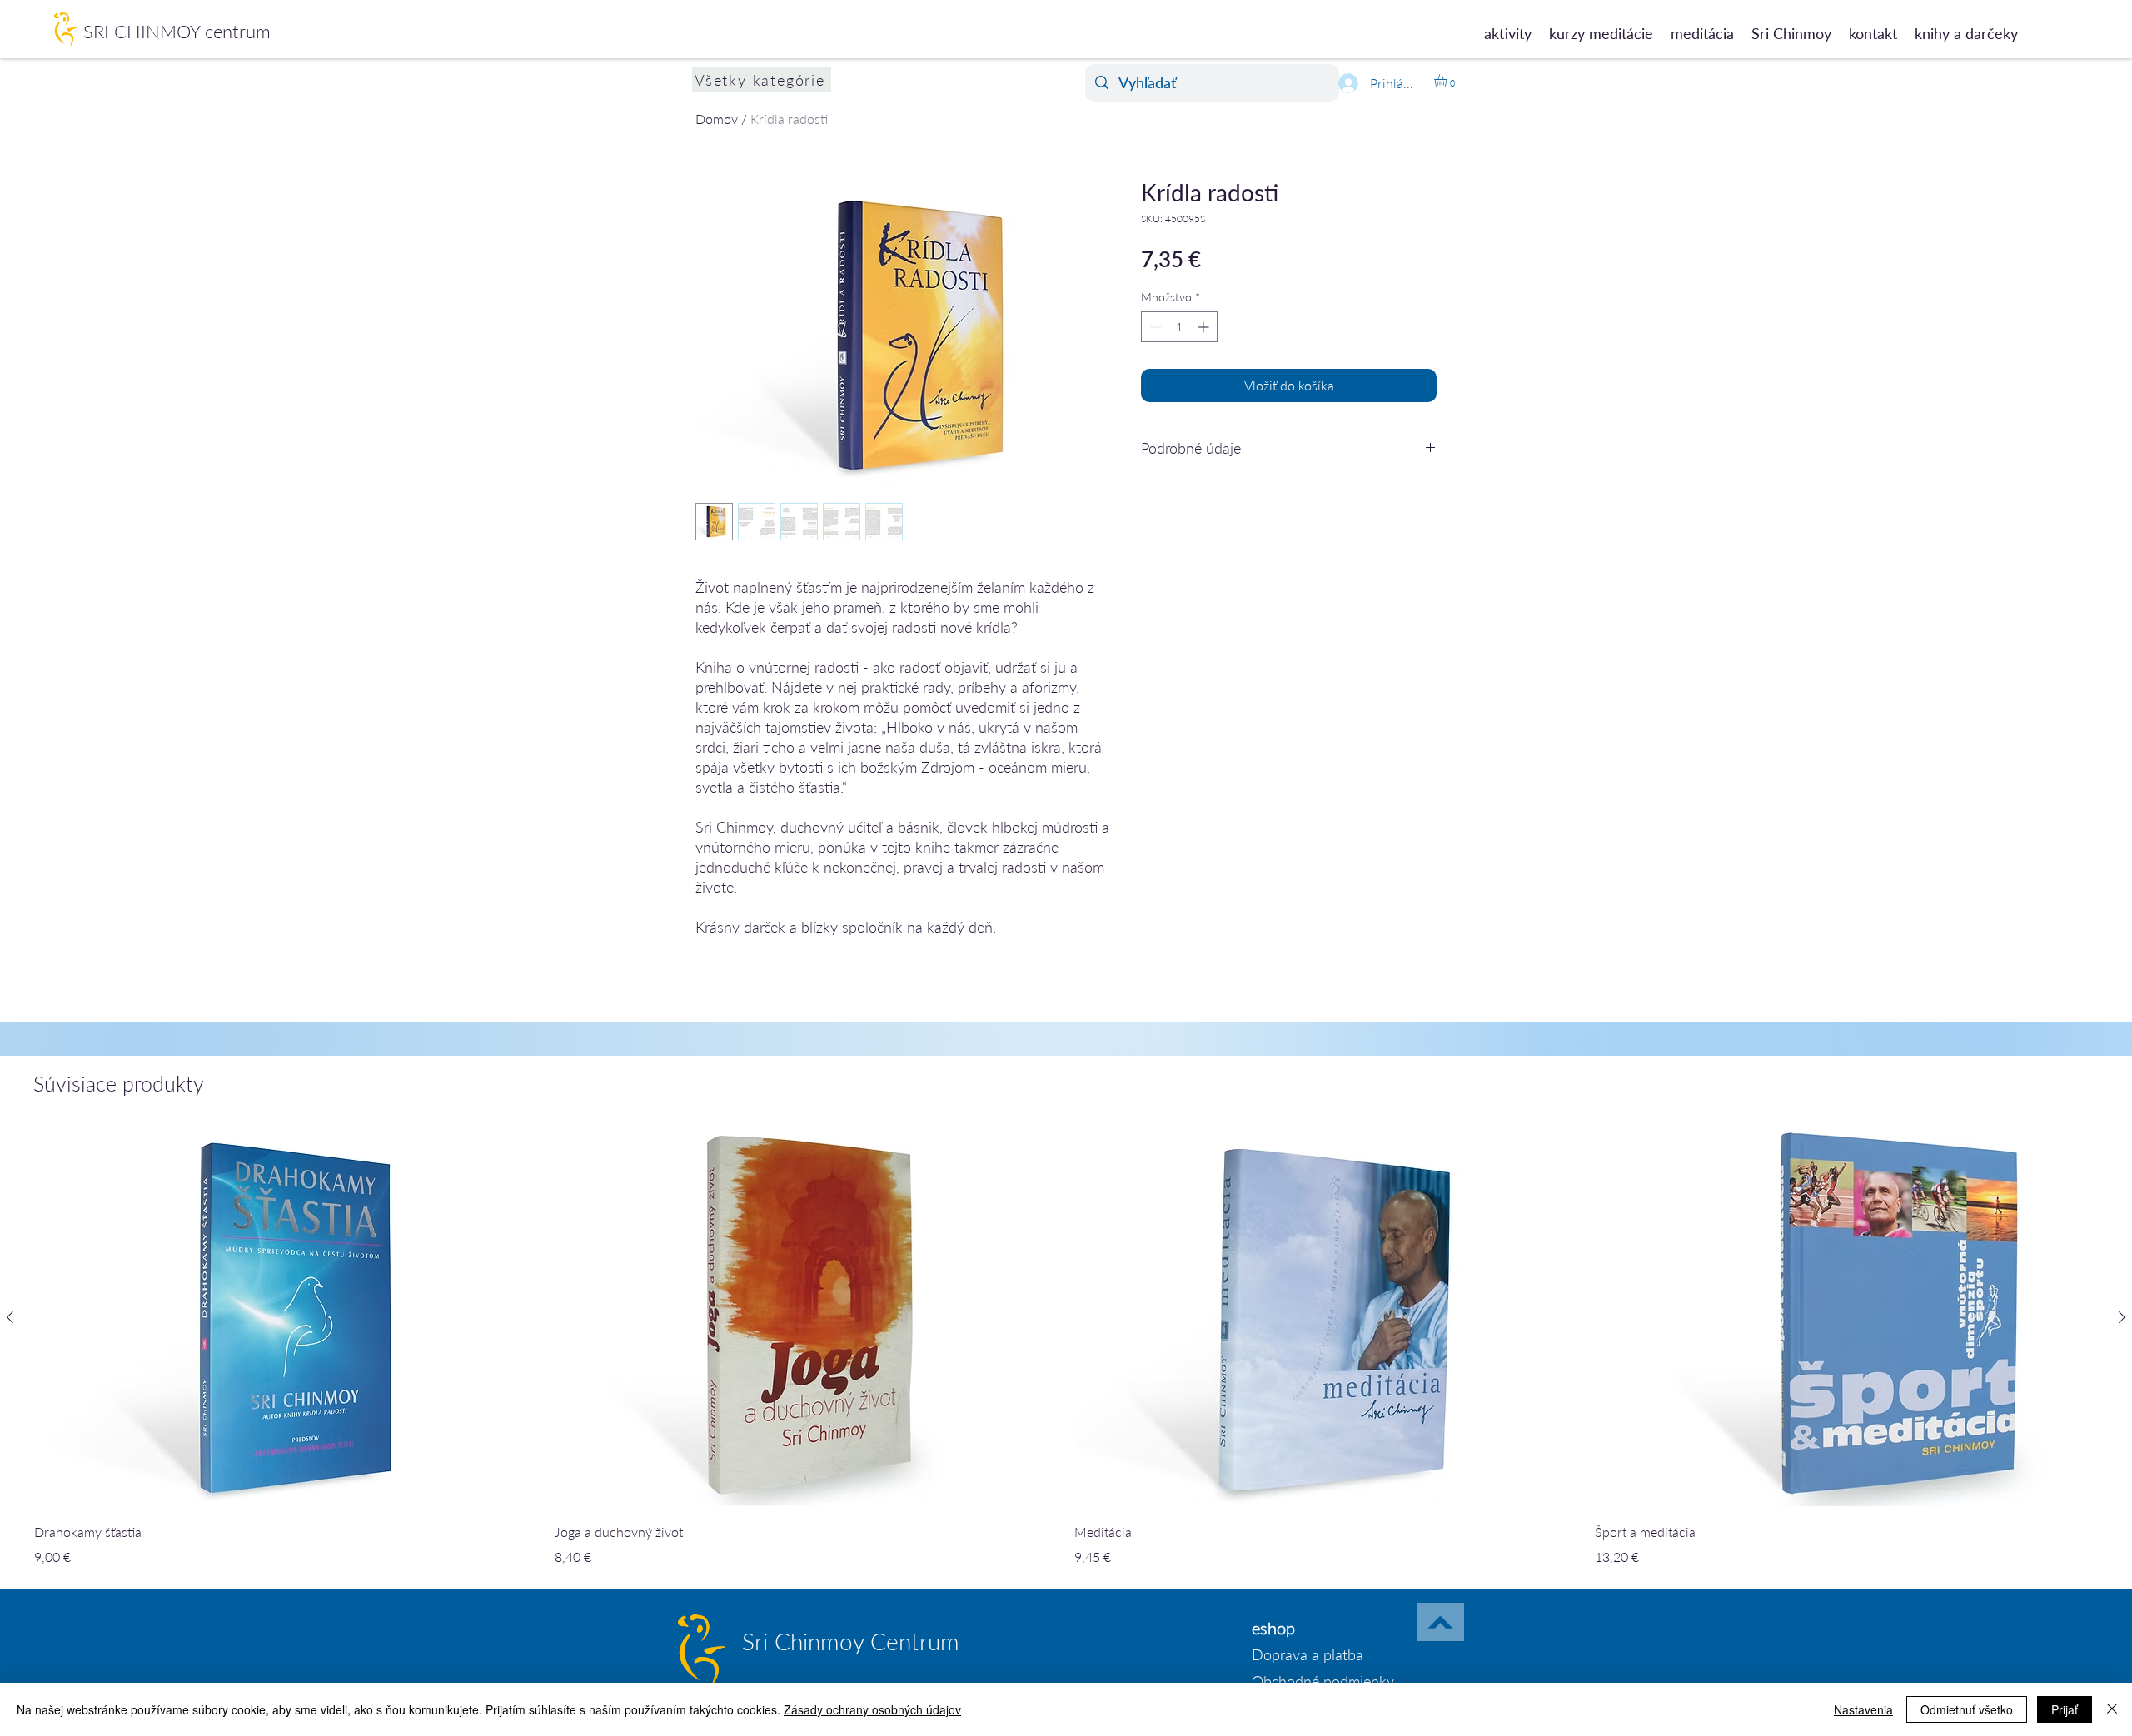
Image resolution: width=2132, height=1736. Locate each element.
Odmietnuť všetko (1967, 1709)
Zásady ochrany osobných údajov (872, 1709)
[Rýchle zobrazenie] (286, 1318)
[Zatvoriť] (2112, 1709)
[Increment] (1205, 327)
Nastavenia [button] (1863, 1709)
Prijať (2065, 1709)
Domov (717, 119)
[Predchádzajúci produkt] (10, 1317)
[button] (1448, 81)
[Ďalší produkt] (2122, 1317)
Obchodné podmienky (1323, 1681)
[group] (1066, 1348)
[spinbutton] (1179, 327)
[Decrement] (1154, 327)
